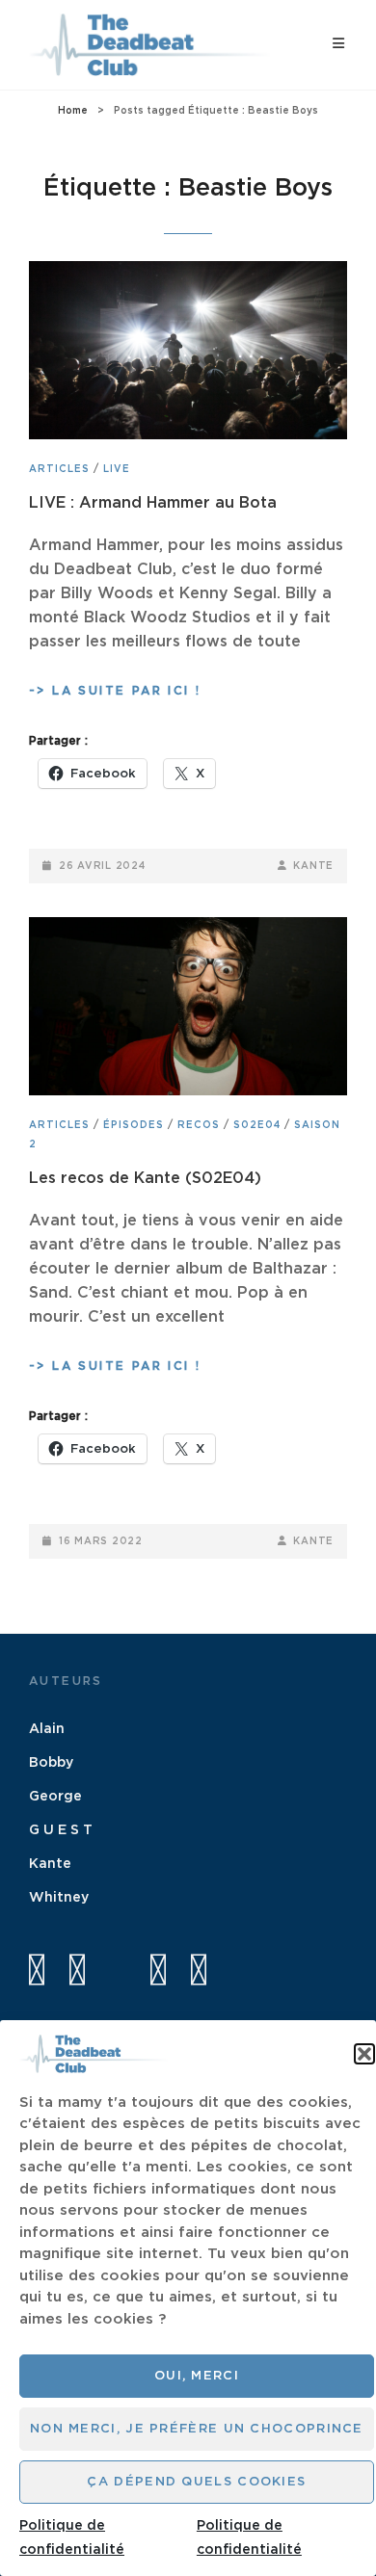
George (55, 1797)
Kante (313, 866)
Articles (59, 469)
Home (73, 111)
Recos (199, 1125)
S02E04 (257, 1125)
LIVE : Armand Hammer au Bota (153, 503)
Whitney (59, 1898)
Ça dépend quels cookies (196, 2482)
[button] (364, 2054)
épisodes (134, 1125)
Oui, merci (197, 2376)
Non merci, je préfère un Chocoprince (197, 2429)
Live (117, 469)
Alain (47, 1729)
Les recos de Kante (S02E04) (145, 1178)
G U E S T (61, 1830)
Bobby (51, 1763)
